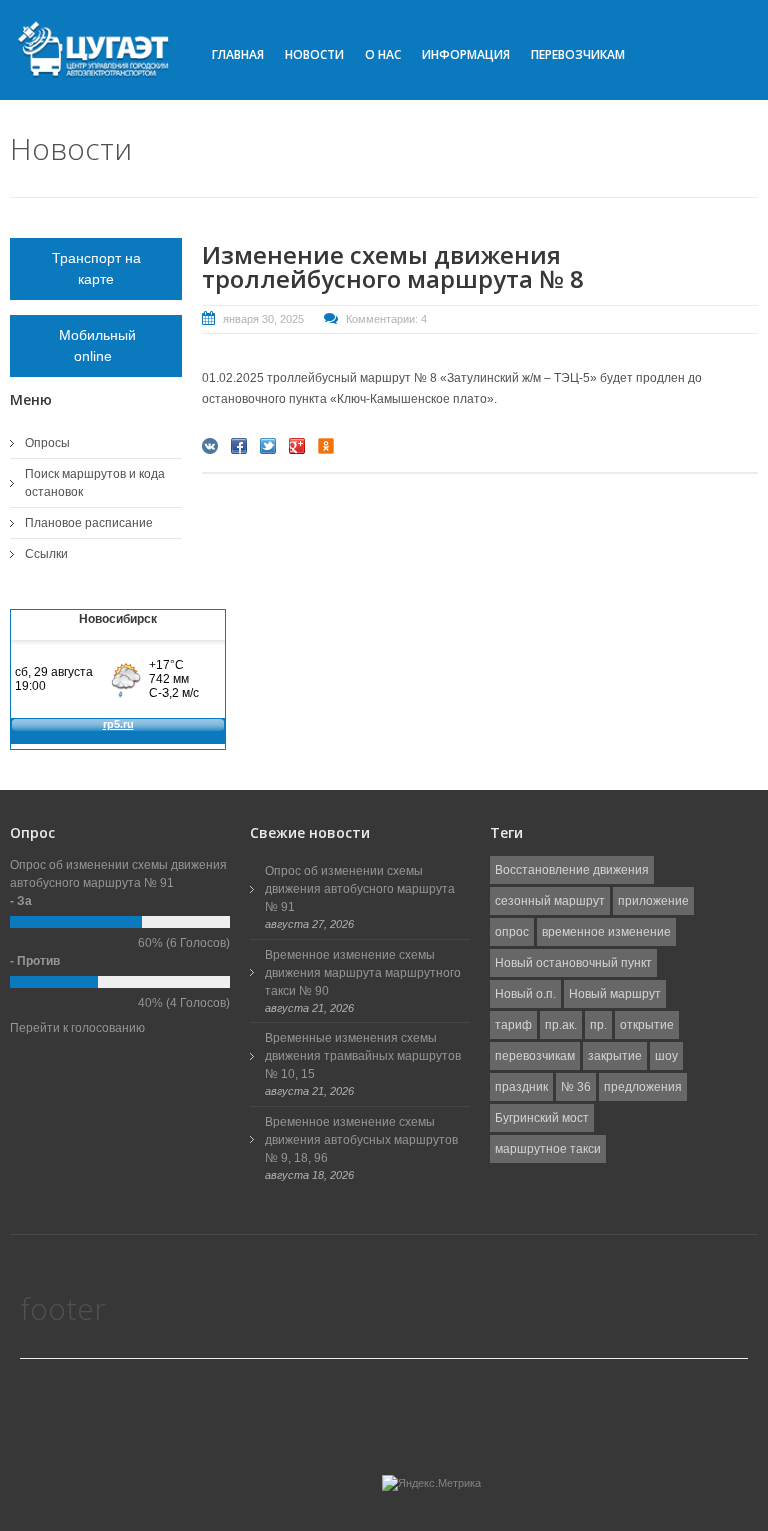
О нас (383, 54)
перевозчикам (535, 1056)
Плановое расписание (89, 523)
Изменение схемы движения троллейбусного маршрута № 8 (393, 266)
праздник (521, 1087)
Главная (238, 54)
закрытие (615, 1056)
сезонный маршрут (550, 901)
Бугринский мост (542, 1118)
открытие (647, 1025)
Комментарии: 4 (386, 319)
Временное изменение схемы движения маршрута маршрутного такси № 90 (363, 973)
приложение (653, 901)
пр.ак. (561, 1025)
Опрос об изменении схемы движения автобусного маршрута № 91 (360, 889)
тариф (513, 1025)
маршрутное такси (548, 1149)
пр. (598, 1025)
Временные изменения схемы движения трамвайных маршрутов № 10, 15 (363, 1056)
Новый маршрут (615, 994)
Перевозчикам (578, 54)
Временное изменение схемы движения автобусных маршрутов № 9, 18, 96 (361, 1140)
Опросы (47, 443)
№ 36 (576, 1087)
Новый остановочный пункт (573, 963)
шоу (666, 1056)
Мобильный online (96, 345)
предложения (643, 1087)
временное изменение (606, 932)
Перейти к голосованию (77, 1028)
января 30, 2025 (263, 319)
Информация (466, 54)
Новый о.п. (525, 994)
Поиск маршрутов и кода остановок (95, 483)
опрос (512, 932)
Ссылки (46, 554)
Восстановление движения (572, 870)
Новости (314, 54)
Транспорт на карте (96, 268)
